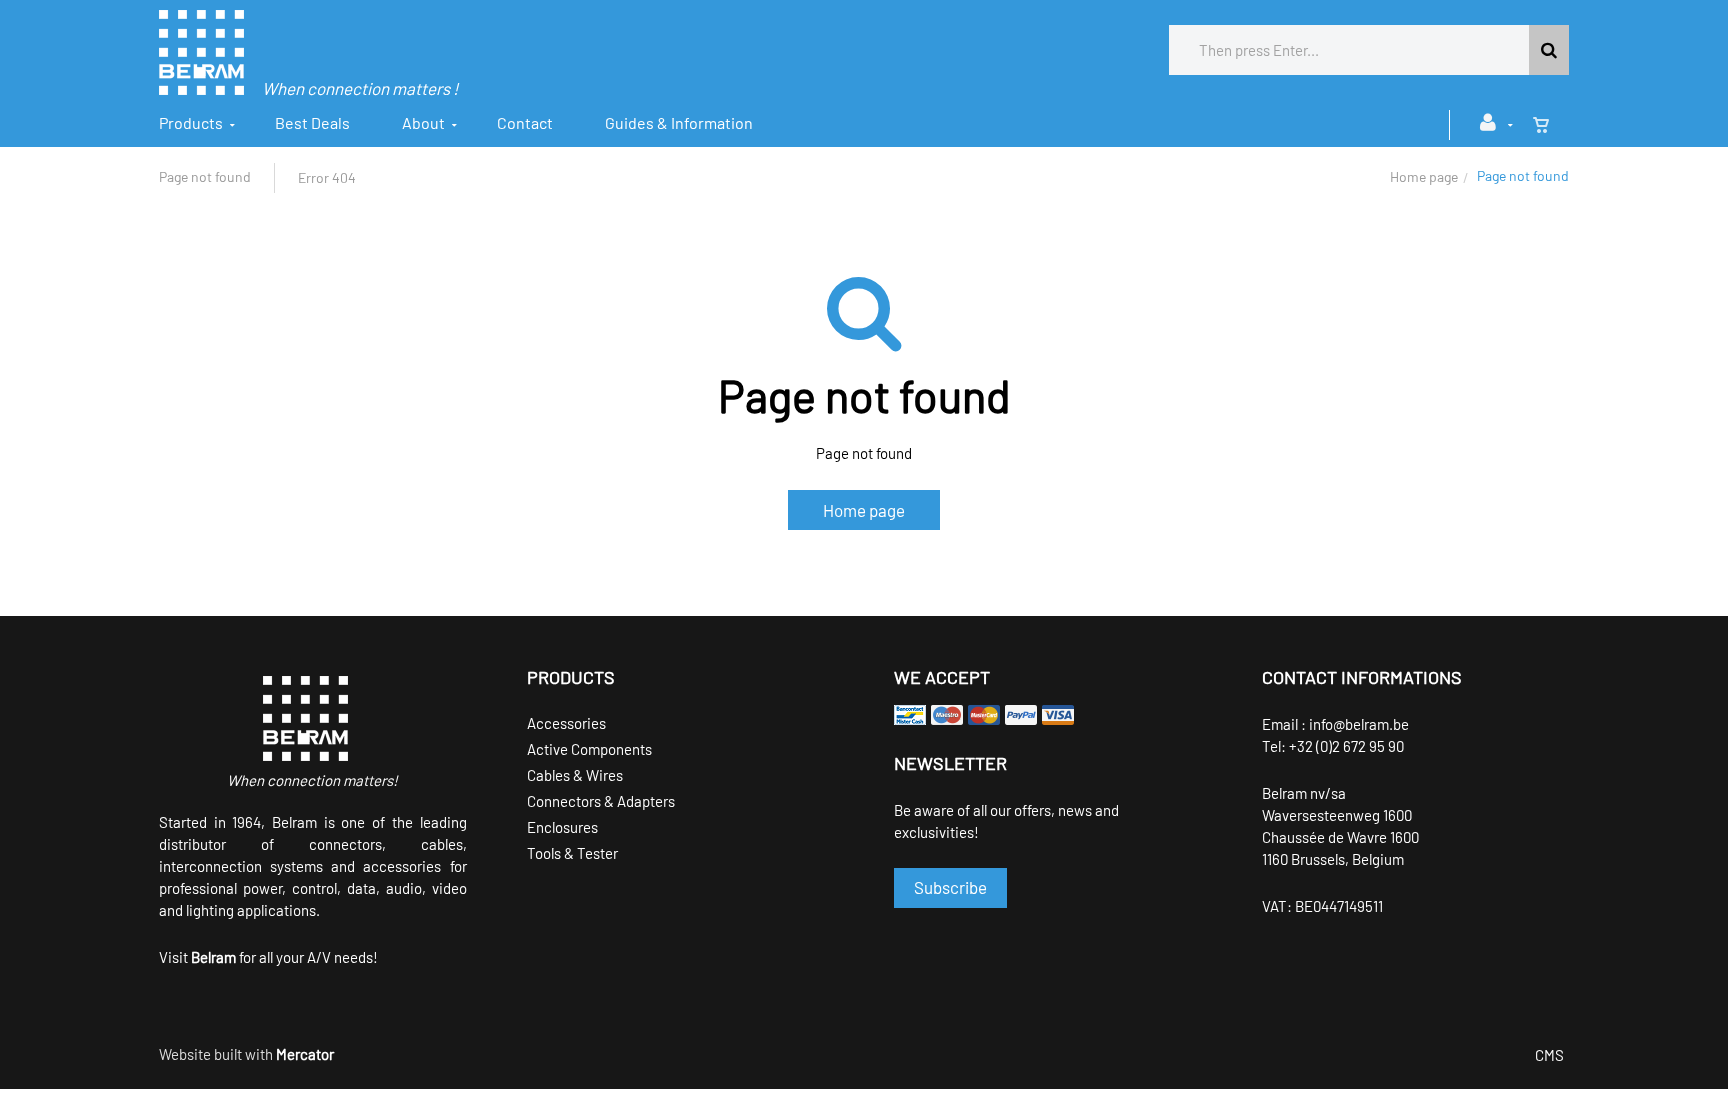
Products (191, 122)
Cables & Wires (575, 775)
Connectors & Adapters (601, 801)
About (423, 122)
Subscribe (950, 887)
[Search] (1549, 50)
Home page (1424, 176)
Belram (213, 957)
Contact (525, 122)
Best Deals (312, 122)
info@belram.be (1359, 724)
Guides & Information (679, 122)
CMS (1549, 1055)
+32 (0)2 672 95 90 (1346, 746)
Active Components (589, 749)
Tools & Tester (572, 853)
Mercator (305, 1054)
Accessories (566, 723)
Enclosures (562, 827)
